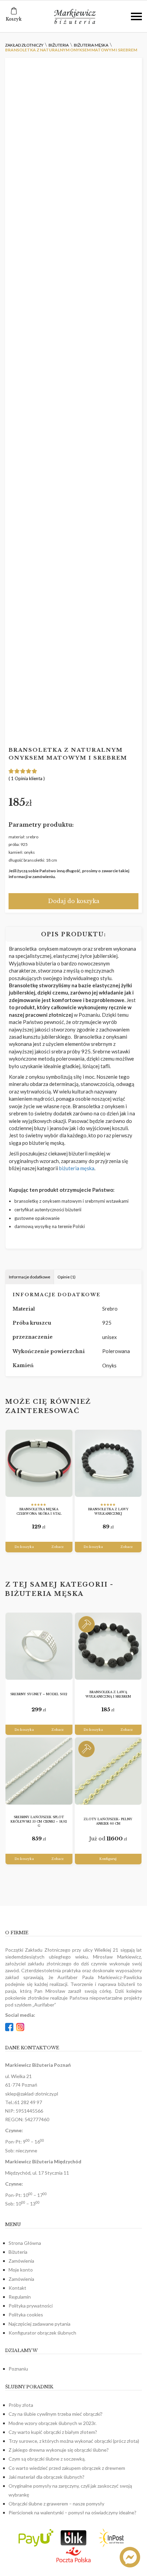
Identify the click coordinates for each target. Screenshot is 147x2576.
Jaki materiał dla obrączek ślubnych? (46, 2477)
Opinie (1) (66, 1277)
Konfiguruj (108, 1859)
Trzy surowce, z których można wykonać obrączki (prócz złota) (74, 2441)
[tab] (30, 1277)
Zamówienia (21, 2261)
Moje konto (21, 2270)
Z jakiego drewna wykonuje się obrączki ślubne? (59, 2450)
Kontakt (17, 2288)
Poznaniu (18, 2369)
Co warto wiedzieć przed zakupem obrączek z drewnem (67, 2468)
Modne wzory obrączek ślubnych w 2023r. (52, 2423)
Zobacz (58, 1547)
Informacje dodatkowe (30, 1277)
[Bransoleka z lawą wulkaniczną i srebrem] (108, 1646)
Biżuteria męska (44, 1594)
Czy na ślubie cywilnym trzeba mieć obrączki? (56, 2414)
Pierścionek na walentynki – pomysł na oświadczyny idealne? (72, 2512)
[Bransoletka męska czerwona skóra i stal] (39, 1464)
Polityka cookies (26, 2315)
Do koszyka (24, 1547)
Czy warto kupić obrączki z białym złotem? (53, 2432)
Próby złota (21, 2405)
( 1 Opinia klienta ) (27, 778)
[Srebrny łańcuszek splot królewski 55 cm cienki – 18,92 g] (39, 1771)
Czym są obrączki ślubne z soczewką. (47, 2459)
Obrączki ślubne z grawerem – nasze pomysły (56, 2504)
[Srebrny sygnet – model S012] (39, 1646)
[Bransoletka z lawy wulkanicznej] (108, 1464)
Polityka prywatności (31, 2306)
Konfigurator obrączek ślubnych (42, 2333)
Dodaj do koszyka (74, 901)
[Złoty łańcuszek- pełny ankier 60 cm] (108, 1771)
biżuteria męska (77, 1168)
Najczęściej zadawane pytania (39, 2324)
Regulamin (20, 2297)
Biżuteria (18, 2252)
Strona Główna (25, 2243)
